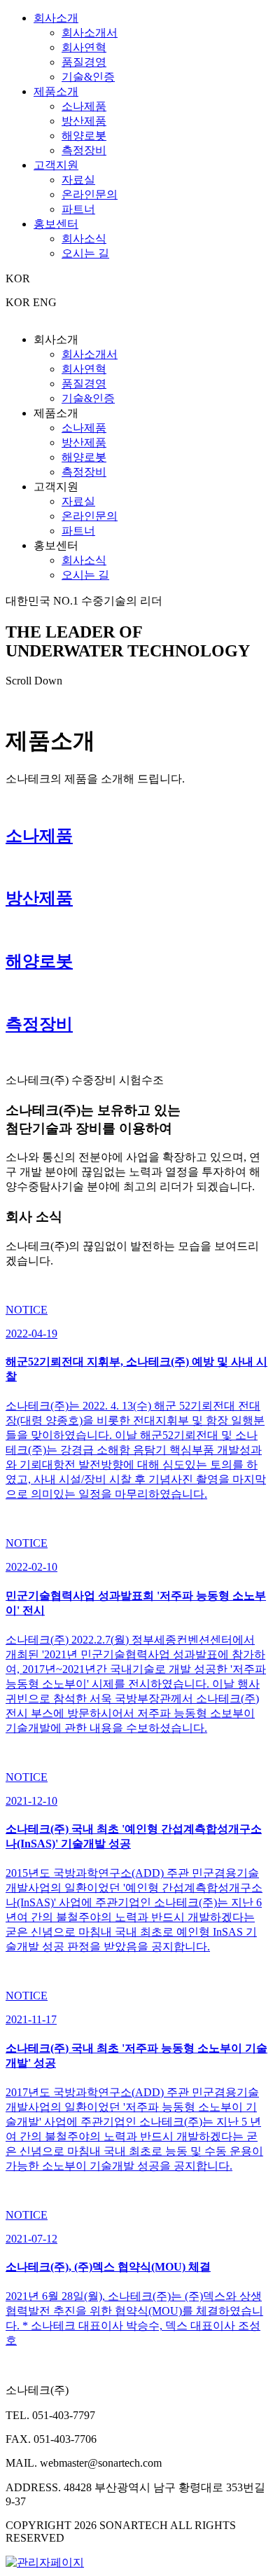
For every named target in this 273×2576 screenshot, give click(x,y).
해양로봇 (84, 136)
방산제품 (84, 121)
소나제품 (84, 106)
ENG (45, 302)
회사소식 (84, 239)
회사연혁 (84, 47)
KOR (18, 302)
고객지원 (56, 165)
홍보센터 (56, 224)
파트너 (78, 209)
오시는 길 (85, 253)
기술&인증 (88, 77)
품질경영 (84, 62)
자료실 (78, 180)
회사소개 (56, 18)
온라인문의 (90, 194)
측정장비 (84, 150)
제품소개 (56, 91)
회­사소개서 (90, 33)
